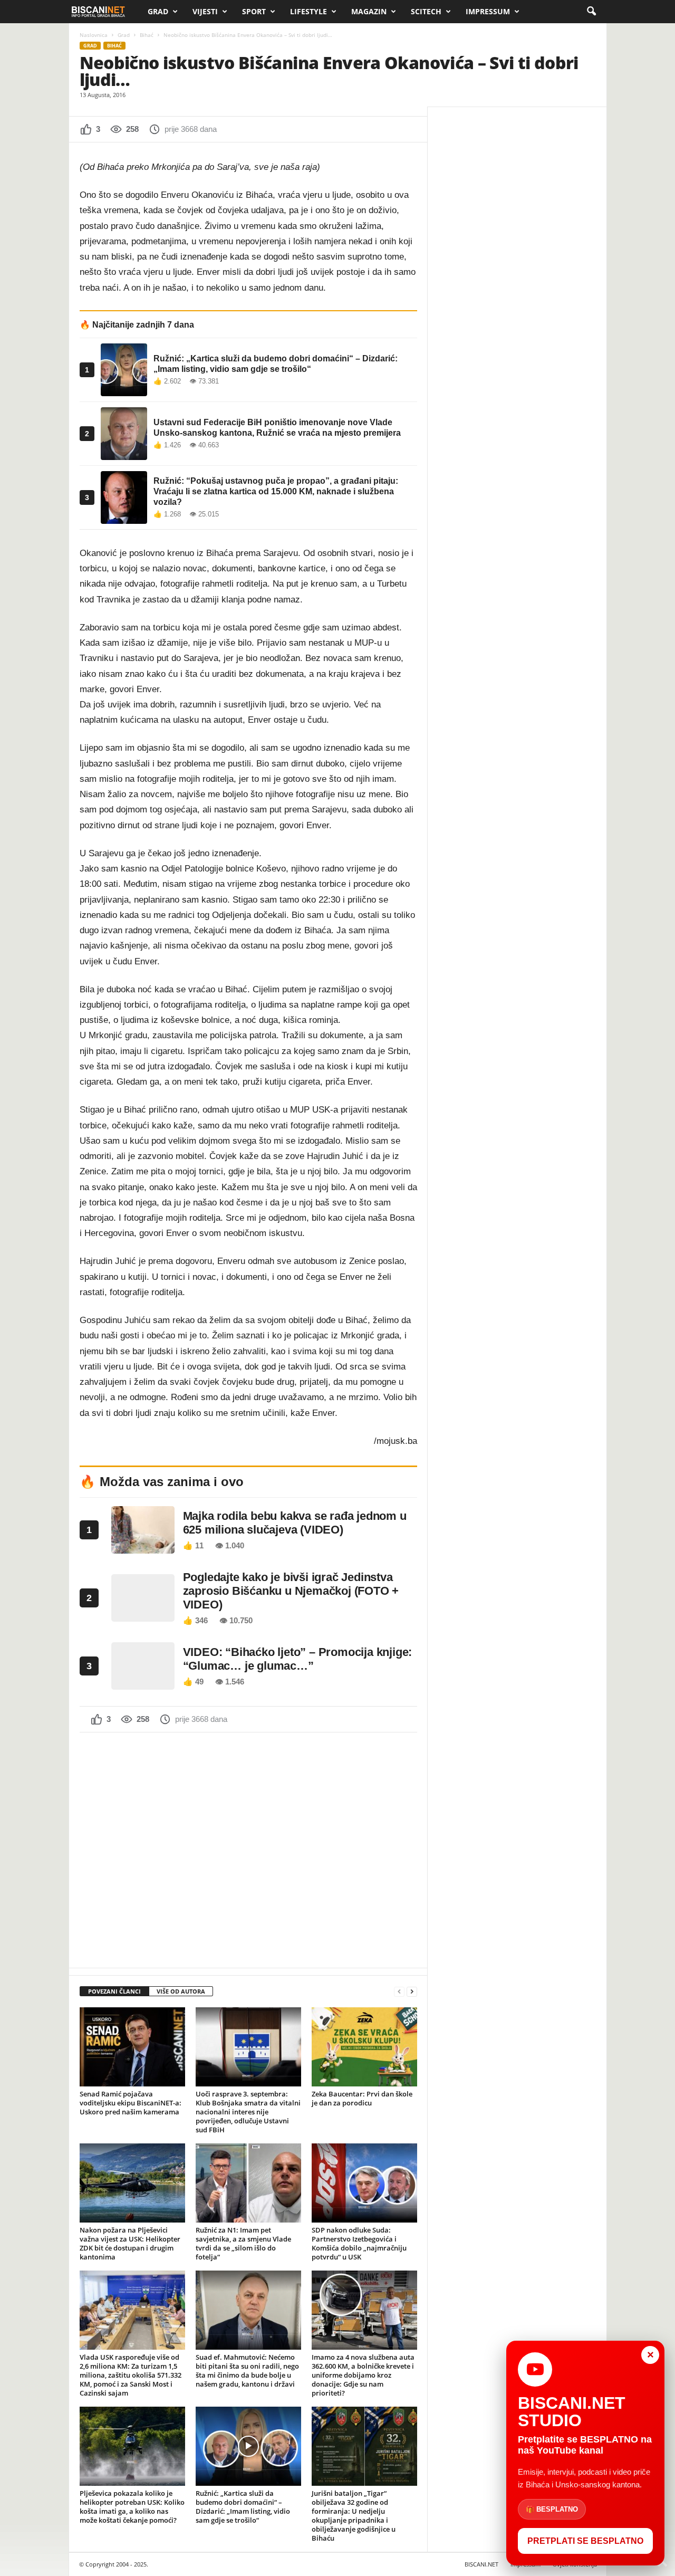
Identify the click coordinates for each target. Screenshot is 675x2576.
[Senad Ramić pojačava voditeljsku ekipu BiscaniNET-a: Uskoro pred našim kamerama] (132, 2047)
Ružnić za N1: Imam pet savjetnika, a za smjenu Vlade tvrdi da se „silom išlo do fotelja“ (243, 2243)
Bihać (147, 35)
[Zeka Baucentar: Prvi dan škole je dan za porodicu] (364, 2047)
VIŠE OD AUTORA (181, 1991)
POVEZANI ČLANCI (114, 1991)
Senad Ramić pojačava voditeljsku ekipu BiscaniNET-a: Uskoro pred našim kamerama (131, 2103)
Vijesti (205, 11)
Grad (158, 11)
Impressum (488, 11)
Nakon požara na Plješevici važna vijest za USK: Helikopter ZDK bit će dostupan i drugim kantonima (130, 2243)
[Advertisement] (248, 1849)
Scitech (426, 11)
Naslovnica (94, 35)
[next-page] (412, 1992)
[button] (591, 12)
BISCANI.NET (481, 2564)
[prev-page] (399, 1992)
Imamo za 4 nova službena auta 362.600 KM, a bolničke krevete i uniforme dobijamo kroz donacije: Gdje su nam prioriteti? (363, 2375)
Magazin (369, 11)
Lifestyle (308, 11)
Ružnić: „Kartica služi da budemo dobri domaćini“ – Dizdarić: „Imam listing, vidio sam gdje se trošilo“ (243, 2507)
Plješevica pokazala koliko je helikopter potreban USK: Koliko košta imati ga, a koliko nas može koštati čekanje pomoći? (132, 2507)
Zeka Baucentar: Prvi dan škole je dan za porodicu (362, 2098)
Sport (254, 11)
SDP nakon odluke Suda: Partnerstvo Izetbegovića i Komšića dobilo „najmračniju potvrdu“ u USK (359, 2243)
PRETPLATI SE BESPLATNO (585, 2541)
